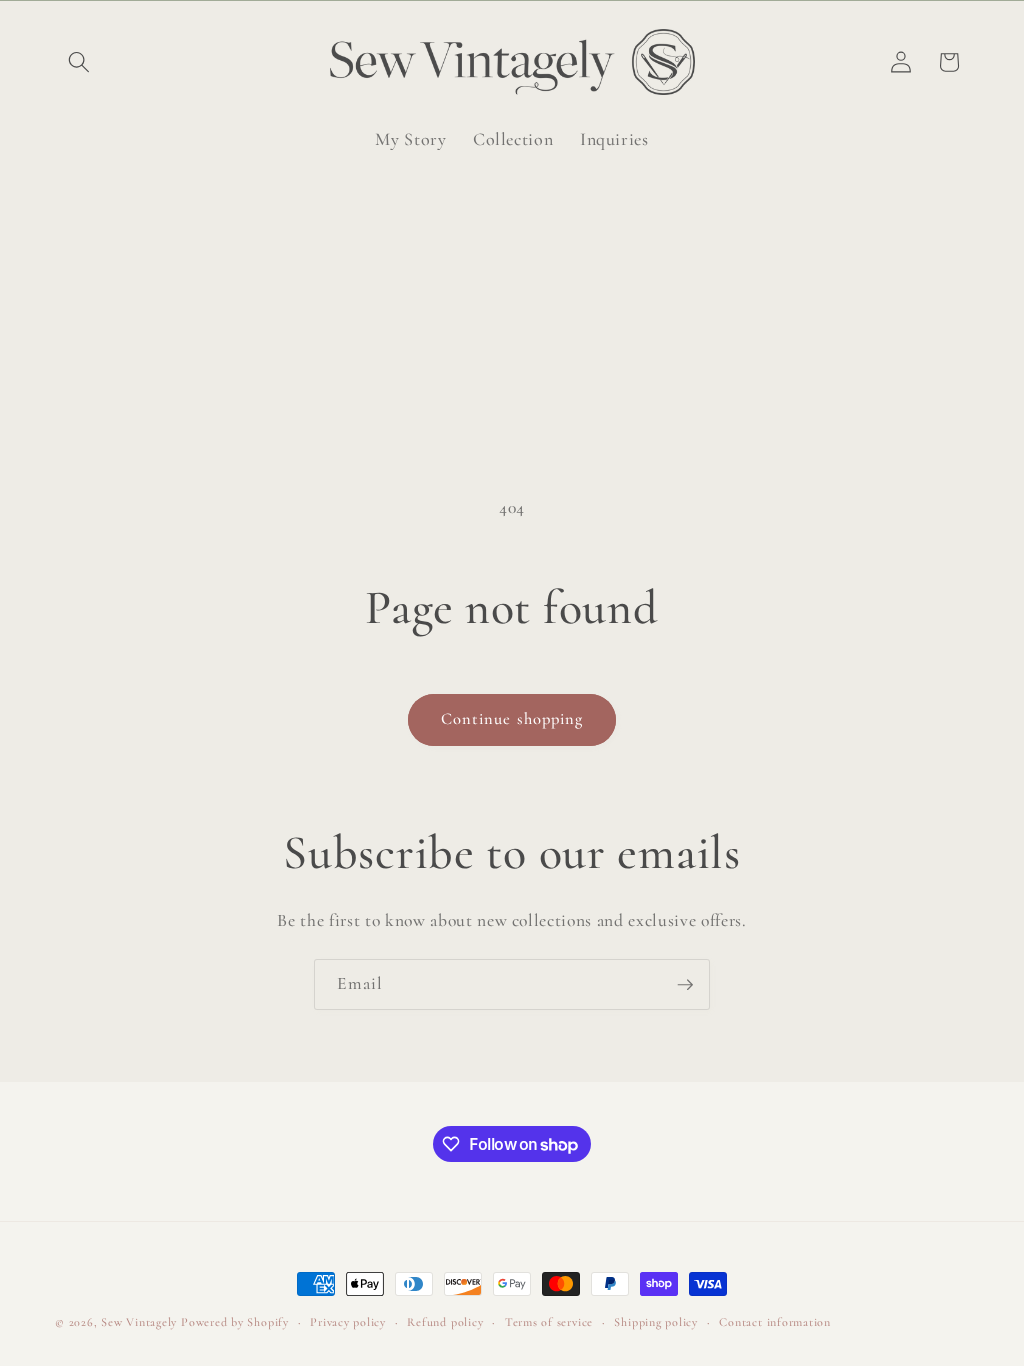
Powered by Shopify (235, 1322)
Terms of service (549, 1322)
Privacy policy (348, 1322)
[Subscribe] (685, 985)
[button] (79, 62)
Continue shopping (512, 719)
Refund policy (445, 1322)
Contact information (775, 1322)
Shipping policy (656, 1322)
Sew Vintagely (139, 1322)
